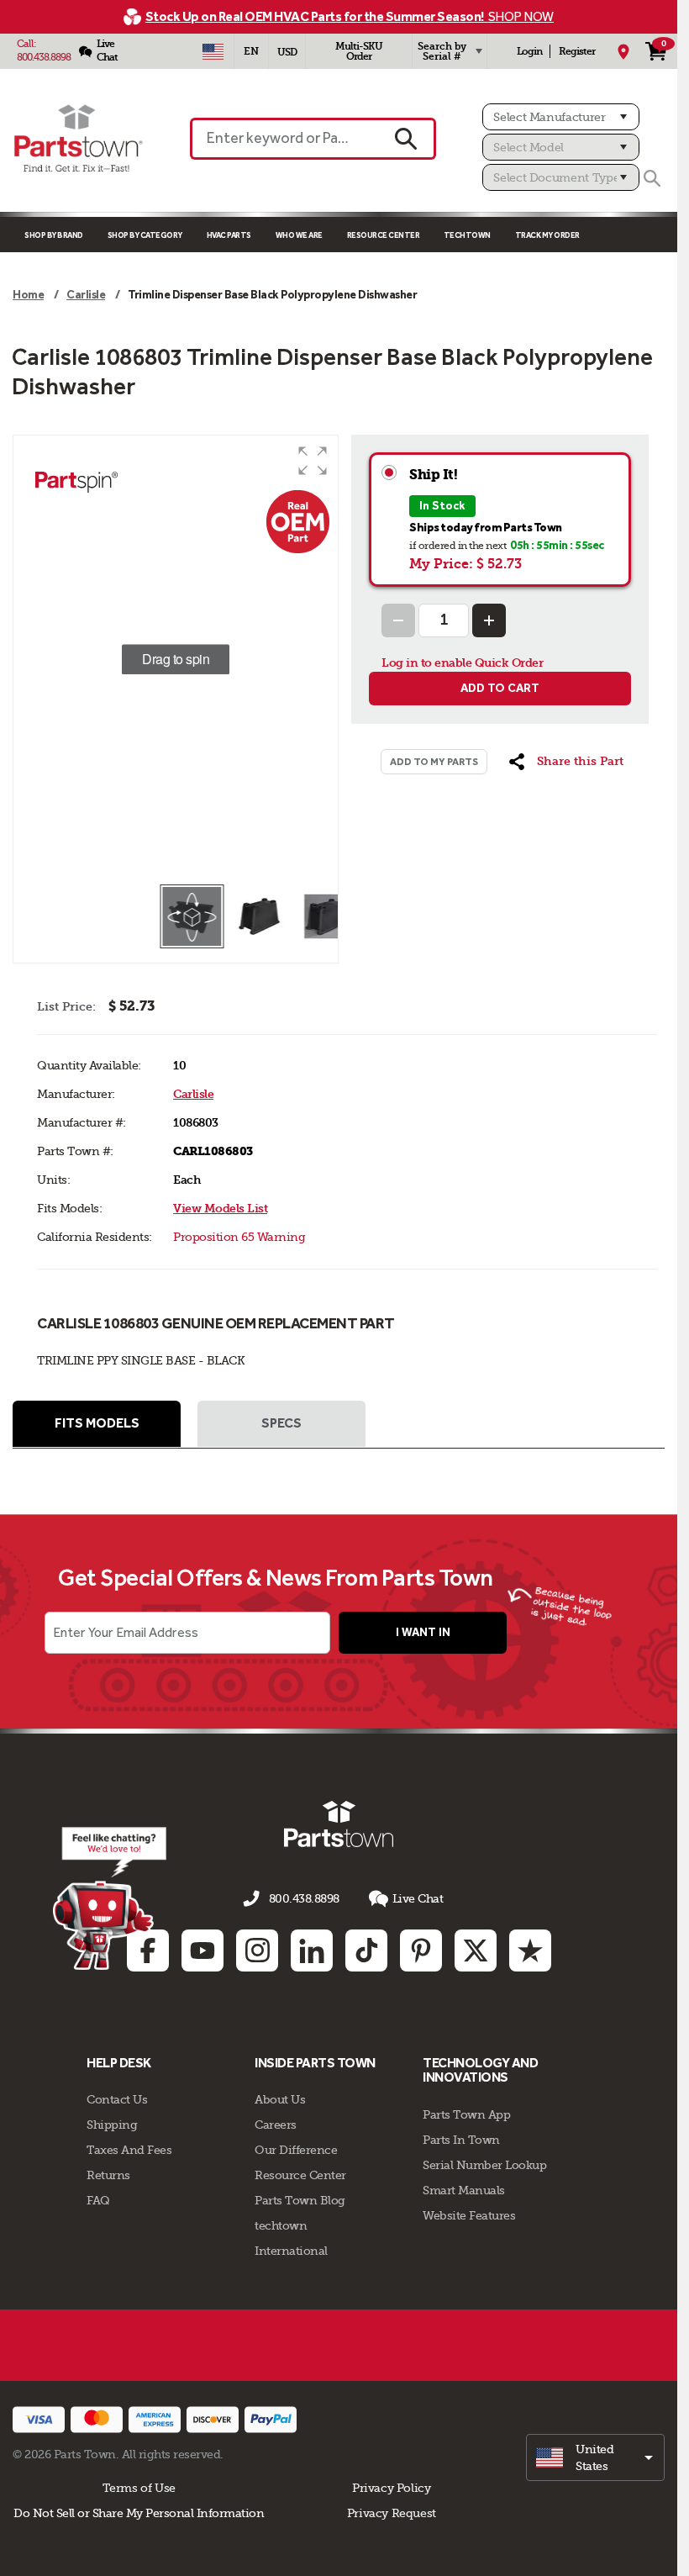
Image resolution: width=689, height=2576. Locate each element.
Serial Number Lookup (484, 2165)
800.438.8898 (44, 57)
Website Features (469, 2215)
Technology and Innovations (480, 2070)
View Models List (220, 1209)
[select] (595, 2457)
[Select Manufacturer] (561, 117)
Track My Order (547, 235)
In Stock (442, 506)
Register (577, 51)
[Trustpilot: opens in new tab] (530, 1950)
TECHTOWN (467, 235)
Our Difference (296, 2150)
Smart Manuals (464, 2190)
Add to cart (500, 688)
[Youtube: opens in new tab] (202, 1950)
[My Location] (623, 51)
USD (287, 52)
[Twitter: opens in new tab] (476, 1950)
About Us (280, 2099)
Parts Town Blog (300, 2200)
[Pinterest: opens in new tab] (421, 1950)
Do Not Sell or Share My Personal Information (139, 2513)
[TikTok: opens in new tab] (366, 1950)
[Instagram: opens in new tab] (257, 1950)
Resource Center (384, 235)
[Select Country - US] (213, 51)
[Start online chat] (110, 1898)
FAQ (98, 2200)
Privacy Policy (392, 2488)
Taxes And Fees (129, 2150)
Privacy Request (392, 2513)
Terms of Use (139, 2488)
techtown (281, 2225)
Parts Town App (466, 2114)
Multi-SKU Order (359, 51)
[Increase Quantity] (489, 620)
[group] (176, 659)
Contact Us (117, 2099)
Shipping (112, 2125)
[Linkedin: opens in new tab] (312, 1950)
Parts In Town (461, 2140)
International (291, 2251)
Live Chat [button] (418, 1898)
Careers (276, 2125)
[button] (313, 461)
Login (529, 51)
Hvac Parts (229, 235)
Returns (108, 2175)
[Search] (652, 178)
